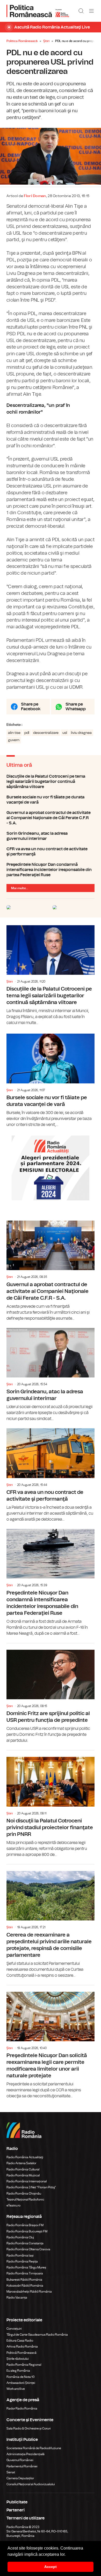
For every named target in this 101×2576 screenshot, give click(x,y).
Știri (46, 41)
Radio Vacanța (17, 2297)
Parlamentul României (22, 2466)
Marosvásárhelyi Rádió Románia (29, 2292)
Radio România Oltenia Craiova (28, 2249)
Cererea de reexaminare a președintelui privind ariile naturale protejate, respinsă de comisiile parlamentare (51, 1921)
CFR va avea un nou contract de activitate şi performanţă (51, 852)
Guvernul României (20, 2460)
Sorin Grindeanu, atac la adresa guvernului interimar (51, 836)
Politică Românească (21, 2353)
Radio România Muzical (23, 2175)
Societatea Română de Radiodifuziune (34, 2448)
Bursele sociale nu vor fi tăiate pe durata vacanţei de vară (51, 800)
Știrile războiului (18, 2359)
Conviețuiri (14, 2329)
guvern (14, 740)
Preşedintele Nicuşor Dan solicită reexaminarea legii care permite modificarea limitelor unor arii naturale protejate (51, 2042)
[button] (67, 2555)
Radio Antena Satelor (21, 2163)
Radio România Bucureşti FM (27, 2231)
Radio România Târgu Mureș (26, 2267)
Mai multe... (20, 888)
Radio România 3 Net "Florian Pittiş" (31, 2187)
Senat (11, 2472)
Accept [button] (51, 2567)
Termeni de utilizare (26, 2518)
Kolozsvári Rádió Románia (25, 2286)
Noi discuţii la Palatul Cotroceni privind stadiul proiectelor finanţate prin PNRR (51, 1804)
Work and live (16, 2389)
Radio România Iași (20, 2255)
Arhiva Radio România (22, 2347)
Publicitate (17, 2502)
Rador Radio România (22, 2408)
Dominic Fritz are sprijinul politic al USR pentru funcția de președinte (51, 1694)
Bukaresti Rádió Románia (24, 2280)
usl (65, 733)
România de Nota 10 (21, 2377)
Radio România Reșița (22, 2261)
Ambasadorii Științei (21, 2383)
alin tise (14, 733)
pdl (27, 733)
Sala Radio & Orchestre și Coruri (29, 2428)
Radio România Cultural (23, 2169)
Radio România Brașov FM (25, 2225)
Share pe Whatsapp (76, 707)
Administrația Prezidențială (26, 2454)
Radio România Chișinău (24, 2194)
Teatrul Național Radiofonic (25, 2199)
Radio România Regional (24, 2365)
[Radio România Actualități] (38, 11)
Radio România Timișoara (25, 2273)
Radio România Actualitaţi (25, 2157)
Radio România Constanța (25, 2243)
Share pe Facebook (31, 707)
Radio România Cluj (20, 2237)
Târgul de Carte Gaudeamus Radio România (37, 2335)
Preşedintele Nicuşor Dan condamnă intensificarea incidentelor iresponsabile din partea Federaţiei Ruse (51, 870)
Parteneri (16, 2510)
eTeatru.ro (13, 2205)
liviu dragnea (81, 733)
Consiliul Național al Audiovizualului (31, 2484)
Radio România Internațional (27, 2181)
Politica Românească (22, 41)
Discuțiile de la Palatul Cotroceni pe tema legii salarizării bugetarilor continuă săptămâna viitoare (51, 782)
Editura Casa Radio (20, 2341)
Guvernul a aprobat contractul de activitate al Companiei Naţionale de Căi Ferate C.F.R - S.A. (51, 818)
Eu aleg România (18, 2371)
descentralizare (46, 733)
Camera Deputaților (20, 2478)
